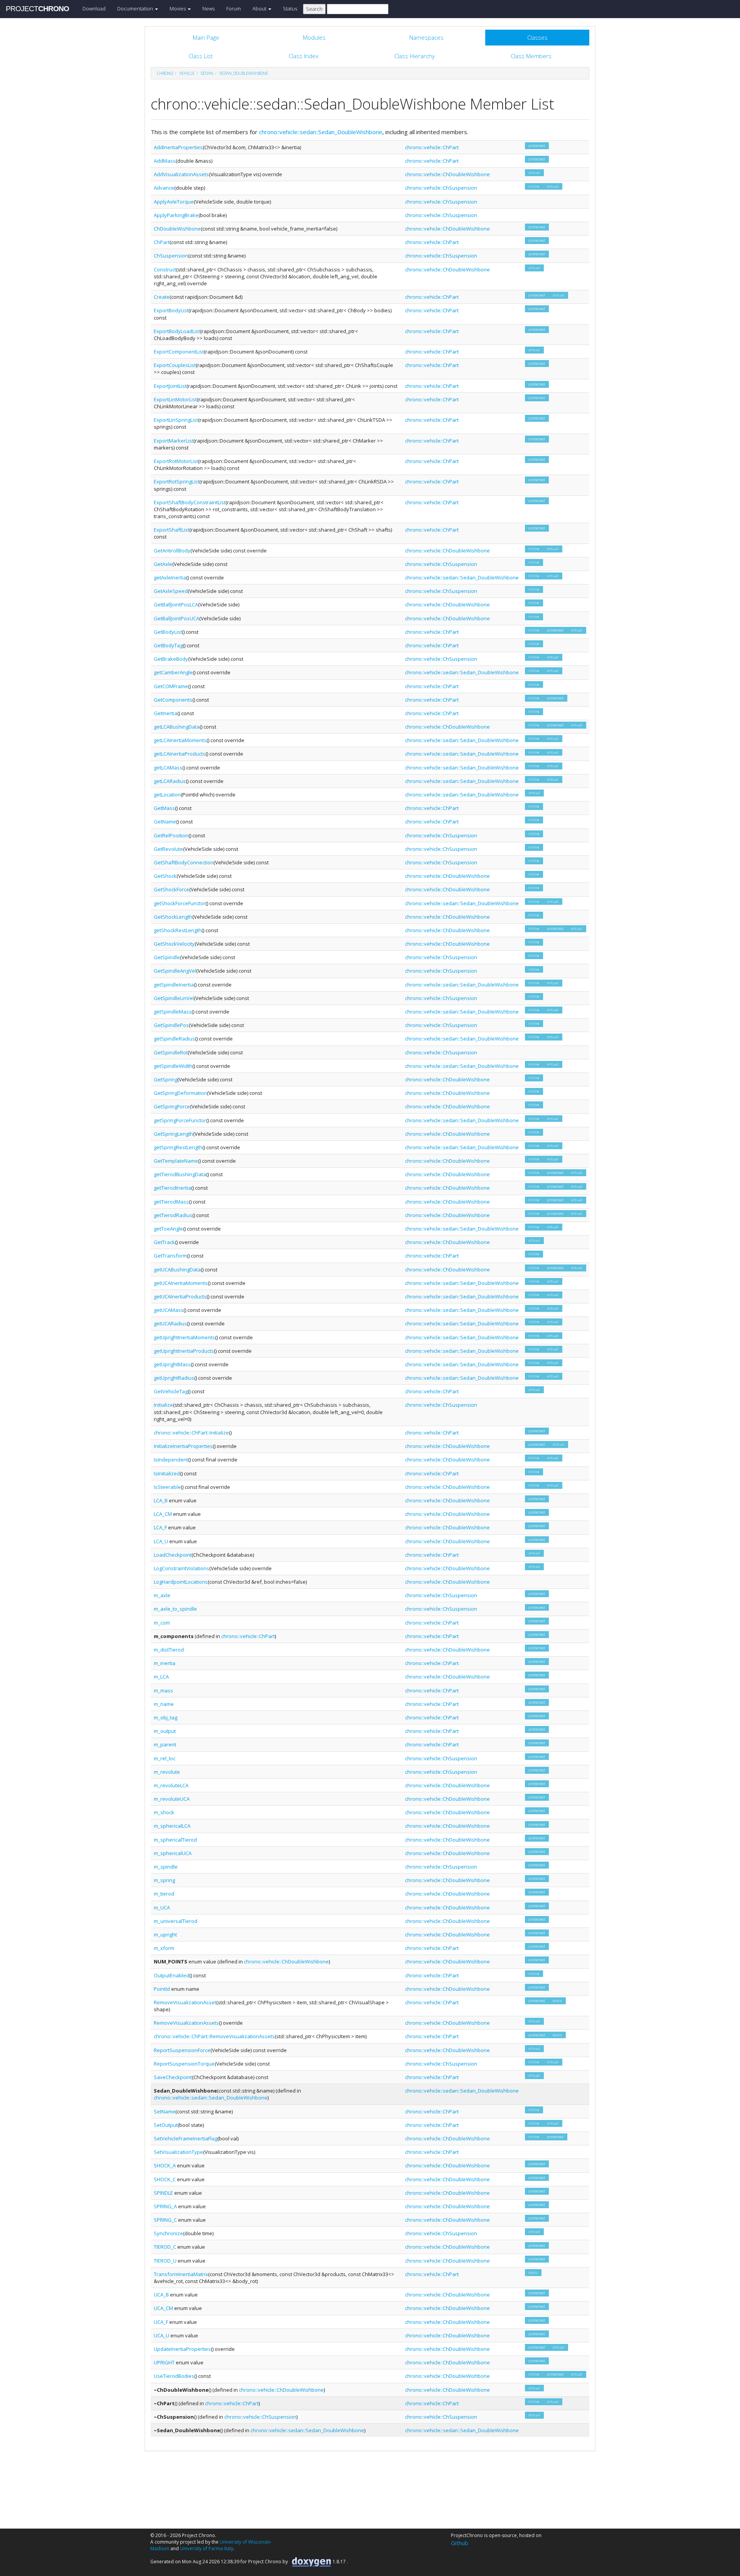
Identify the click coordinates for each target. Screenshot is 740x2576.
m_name (164, 1704)
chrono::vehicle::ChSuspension (441, 188)
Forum (234, 8)
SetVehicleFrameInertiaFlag (186, 2138)
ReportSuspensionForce (182, 2050)
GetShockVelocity (174, 944)
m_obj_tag (166, 1717)
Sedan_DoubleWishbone (244, 73)
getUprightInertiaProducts (184, 1351)
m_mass (163, 1690)
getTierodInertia (172, 1188)
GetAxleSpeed (171, 591)
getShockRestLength (178, 930)
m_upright (165, 1935)
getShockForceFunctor (180, 903)
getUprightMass (172, 1364)
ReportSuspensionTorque (184, 2064)
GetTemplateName (176, 1161)
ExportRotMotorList (176, 461)
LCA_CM (163, 1514)
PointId (162, 1989)
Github (460, 2543)
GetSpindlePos (171, 1025)
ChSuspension (171, 256)
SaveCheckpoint (173, 2077)
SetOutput (166, 2125)
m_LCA (161, 1677)
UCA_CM (163, 2308)
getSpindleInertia (174, 985)
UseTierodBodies (174, 2376)
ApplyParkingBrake (176, 215)
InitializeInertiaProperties (183, 1446)
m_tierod (164, 1894)
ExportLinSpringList (176, 420)
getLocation (167, 795)
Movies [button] (178, 8)
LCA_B (161, 1500)
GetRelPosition (171, 835)
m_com (162, 1623)
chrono (165, 73)
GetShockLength (173, 917)
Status (290, 8)
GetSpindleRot (171, 1052)
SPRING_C (165, 2220)
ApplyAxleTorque (174, 202)
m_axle (162, 1595)
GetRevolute (168, 849)
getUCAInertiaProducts (180, 1296)
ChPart (162, 242)
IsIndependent (171, 1460)
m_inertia (165, 1663)
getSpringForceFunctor (180, 1120)
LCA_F (160, 1527)
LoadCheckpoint (173, 1555)
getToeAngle (168, 1229)
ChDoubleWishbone (177, 229)
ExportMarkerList (174, 441)
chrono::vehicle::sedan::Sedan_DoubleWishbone (321, 132)
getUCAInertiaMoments (181, 1283)
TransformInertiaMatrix (181, 2274)
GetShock (165, 876)
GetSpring (166, 1079)
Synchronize (168, 2233)
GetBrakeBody (171, 659)
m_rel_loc (165, 1758)
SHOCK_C (165, 2179)
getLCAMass (168, 768)
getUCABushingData (177, 1269)
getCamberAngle (173, 672)
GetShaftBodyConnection (184, 862)
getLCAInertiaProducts (180, 754)
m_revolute (167, 1772)
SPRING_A (165, 2206)
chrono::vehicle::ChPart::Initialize (191, 1433)
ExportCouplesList (175, 365)
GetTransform (170, 1256)
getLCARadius (170, 781)
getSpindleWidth (173, 1066)
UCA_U (161, 2335)
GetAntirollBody (172, 551)
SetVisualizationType (178, 2152)
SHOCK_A (165, 2165)
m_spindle (166, 1867)
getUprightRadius (174, 1378)
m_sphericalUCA (173, 1853)
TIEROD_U (165, 2261)
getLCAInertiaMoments (180, 740)
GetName (165, 822)
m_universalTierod (176, 1921)
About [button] (260, 8)
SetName (165, 2111)
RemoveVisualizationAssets (186, 2023)
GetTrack (164, 1242)
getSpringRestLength (178, 1147)
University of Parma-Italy (207, 2548)
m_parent (165, 1744)
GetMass (164, 808)
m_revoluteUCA (172, 1799)
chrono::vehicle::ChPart (432, 147)
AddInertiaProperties (178, 147)
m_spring (164, 1880)
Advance (164, 188)
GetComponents (173, 700)
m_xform (164, 1948)
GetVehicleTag (171, 1391)
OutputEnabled (172, 1975)
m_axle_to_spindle (175, 1609)
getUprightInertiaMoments (184, 1337)
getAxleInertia (170, 577)
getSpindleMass (173, 1012)
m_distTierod (169, 1650)
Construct (165, 269)
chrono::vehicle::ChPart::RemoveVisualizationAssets (214, 2036)
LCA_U (161, 1541)
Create (162, 297)
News (209, 8)
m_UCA (162, 1908)
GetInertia (166, 713)
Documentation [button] (136, 8)
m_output (165, 1731)
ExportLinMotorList (175, 399)
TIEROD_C (165, 2247)
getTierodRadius (173, 1215)
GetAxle (163, 564)
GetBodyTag (168, 645)
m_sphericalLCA (172, 1826)
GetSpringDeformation (180, 1093)
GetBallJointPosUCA (177, 618)
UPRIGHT (164, 2362)
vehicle (187, 73)
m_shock (164, 1812)
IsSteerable (167, 1487)
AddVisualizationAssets (181, 174)
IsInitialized (167, 1473)
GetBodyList (168, 632)
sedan (207, 73)
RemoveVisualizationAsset (185, 2002)
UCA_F (161, 2322)
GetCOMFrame (171, 686)
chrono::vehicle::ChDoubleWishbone (447, 174)
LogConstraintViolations (182, 1568)
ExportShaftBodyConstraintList (190, 502)
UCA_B (161, 2295)
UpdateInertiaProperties (182, 2349)
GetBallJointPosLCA (176, 604)
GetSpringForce (172, 1106)
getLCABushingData (177, 727)
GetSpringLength (173, 1134)
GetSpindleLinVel (174, 998)
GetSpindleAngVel (175, 971)
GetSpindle (167, 957)
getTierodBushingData (180, 1174)
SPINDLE (163, 2193)
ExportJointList (170, 386)
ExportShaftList (172, 530)
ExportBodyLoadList (177, 331)
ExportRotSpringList (177, 482)
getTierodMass (171, 1202)
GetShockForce (172, 889)
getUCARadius (170, 1323)
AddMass (165, 161)
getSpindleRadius (174, 1039)
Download (94, 8)
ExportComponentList (179, 352)
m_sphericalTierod (175, 1840)
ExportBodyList (171, 310)
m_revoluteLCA (171, 1785)
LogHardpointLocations (181, 1582)
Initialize (163, 1405)
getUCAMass (169, 1310)
